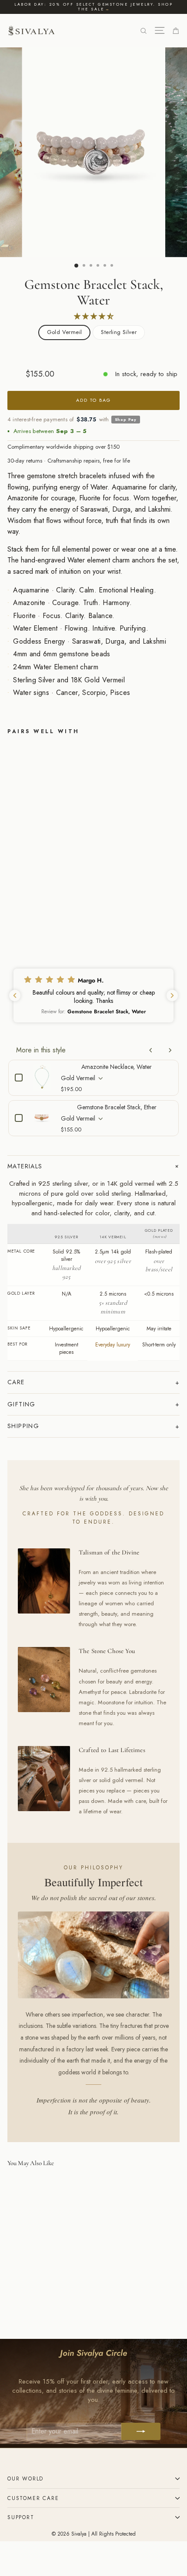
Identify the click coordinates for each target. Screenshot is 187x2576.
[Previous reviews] (15, 995)
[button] (93, 995)
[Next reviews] (172, 995)
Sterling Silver (119, 332)
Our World (25, 2478)
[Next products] (170, 1050)
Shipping (23, 1426)
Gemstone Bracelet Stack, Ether (117, 1107)
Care (16, 1382)
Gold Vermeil (65, 332)
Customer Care (33, 2498)
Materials (25, 1166)
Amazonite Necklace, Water (117, 1067)
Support (21, 2517)
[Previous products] (151, 1050)
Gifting (22, 1404)
